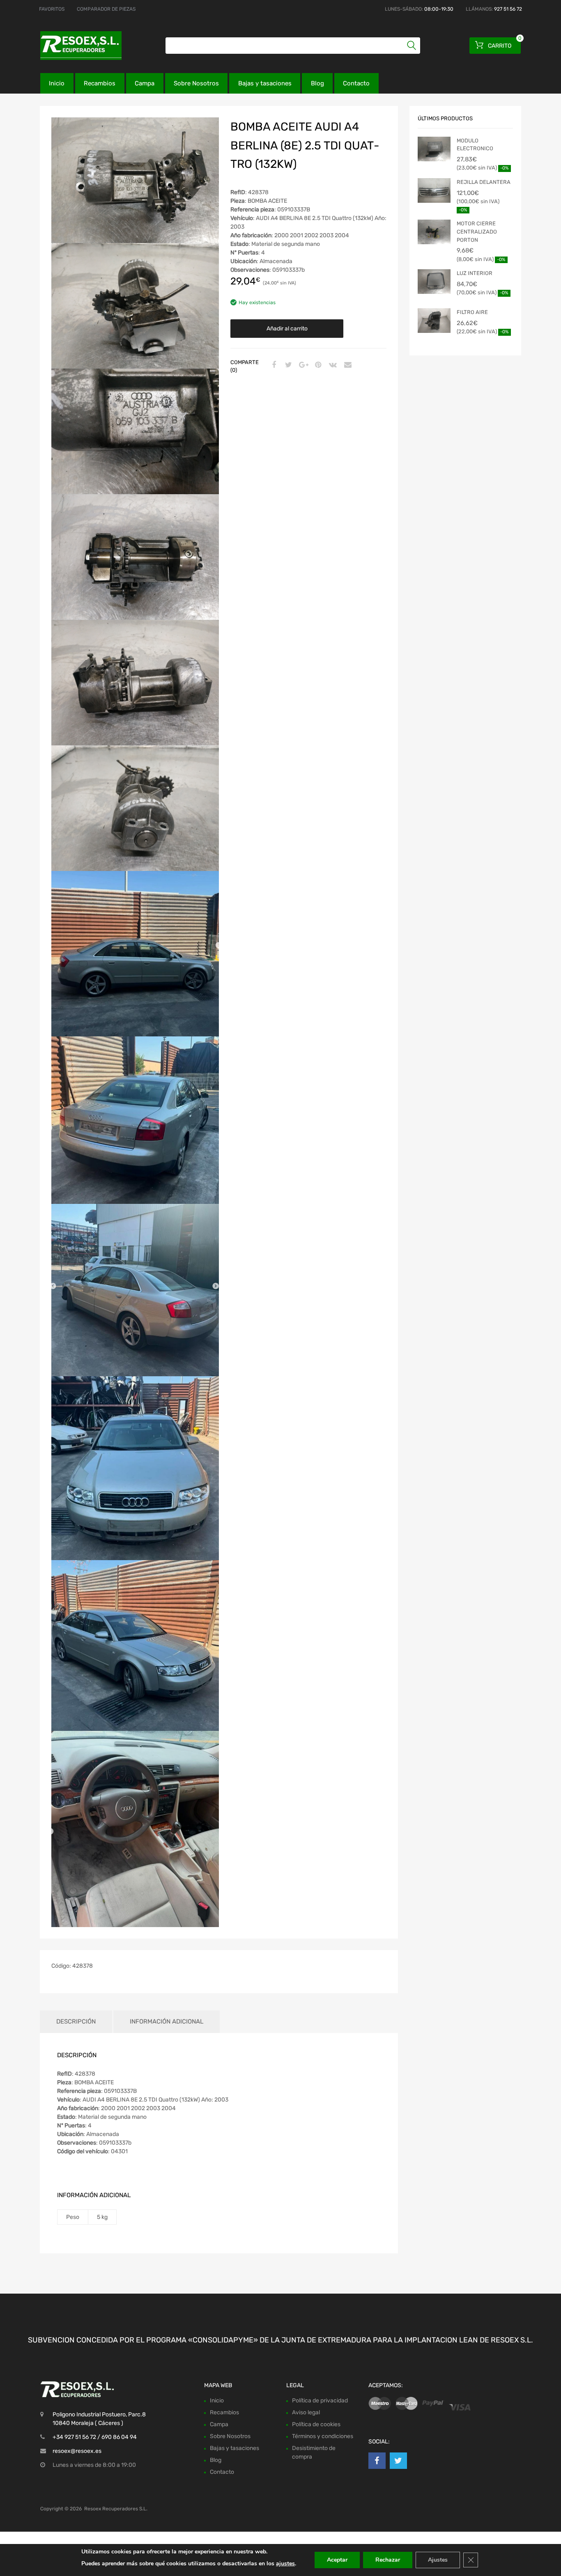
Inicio (57, 83)
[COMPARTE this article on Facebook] (273, 365)
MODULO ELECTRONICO (475, 145)
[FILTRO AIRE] (434, 321)
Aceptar (337, 2560)
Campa (145, 83)
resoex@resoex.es (77, 2451)
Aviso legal (306, 2412)
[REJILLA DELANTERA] (434, 190)
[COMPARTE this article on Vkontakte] (332, 365)
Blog (317, 83)
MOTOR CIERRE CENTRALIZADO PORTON (477, 231)
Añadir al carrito (287, 329)
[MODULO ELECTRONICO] (434, 149)
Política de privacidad (320, 2400)
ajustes (285, 2563)
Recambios (100, 83)
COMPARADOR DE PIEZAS (106, 9)
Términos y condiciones (323, 2436)
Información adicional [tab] (167, 2021)
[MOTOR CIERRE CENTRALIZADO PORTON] (434, 232)
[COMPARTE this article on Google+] (302, 365)
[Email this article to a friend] (347, 365)
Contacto (356, 83)
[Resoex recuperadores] (75, 46)
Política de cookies (316, 2424)
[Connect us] (377, 2460)
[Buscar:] (293, 46)
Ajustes (438, 2560)
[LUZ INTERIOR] (434, 282)
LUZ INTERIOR (475, 273)
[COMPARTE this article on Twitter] (287, 365)
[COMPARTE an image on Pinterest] (317, 365)
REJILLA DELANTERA (484, 182)
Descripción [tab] (76, 2021)
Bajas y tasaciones (265, 83)
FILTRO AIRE (472, 312)
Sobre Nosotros (196, 83)
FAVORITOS (52, 9)
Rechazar (388, 2560)
